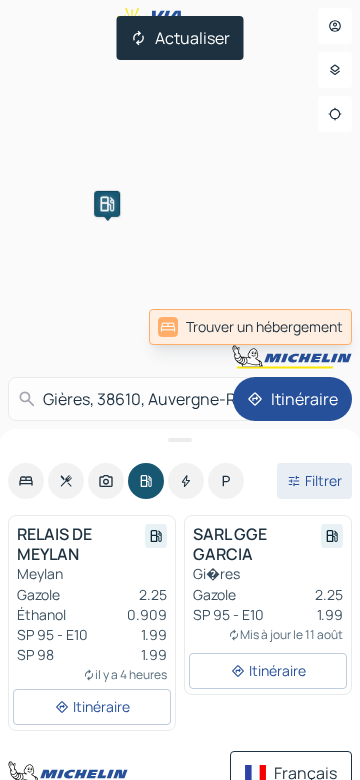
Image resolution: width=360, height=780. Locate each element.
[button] (107, 204)
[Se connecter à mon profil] (335, 26)
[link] (250, 327)
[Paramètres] (335, 70)
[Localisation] (335, 114)
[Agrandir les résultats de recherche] (180, 440)
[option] (26, 481)
